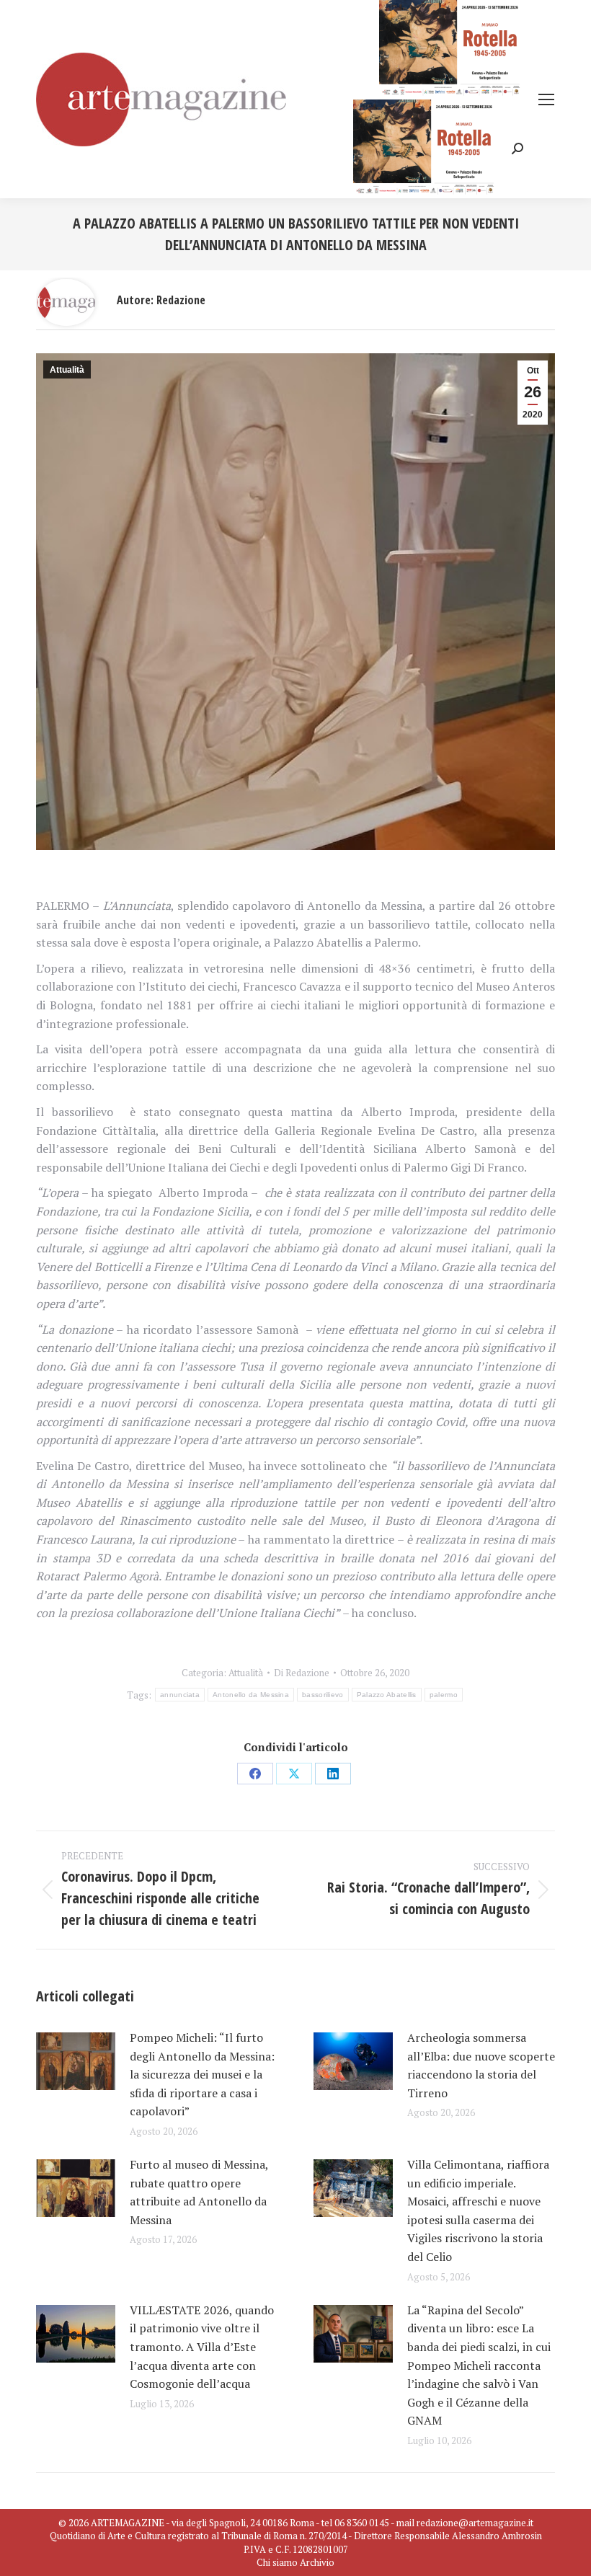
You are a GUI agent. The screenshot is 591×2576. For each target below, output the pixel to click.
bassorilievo (323, 1695)
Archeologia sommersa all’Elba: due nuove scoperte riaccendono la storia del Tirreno (481, 2065)
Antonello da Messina (251, 1695)
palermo (444, 1695)
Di (302, 1673)
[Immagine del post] (76, 2061)
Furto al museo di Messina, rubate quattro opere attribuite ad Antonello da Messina (199, 2192)
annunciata (180, 1695)
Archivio (317, 2562)
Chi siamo (277, 2562)
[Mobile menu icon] (546, 99)
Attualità (67, 370)
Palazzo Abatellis (387, 1695)
